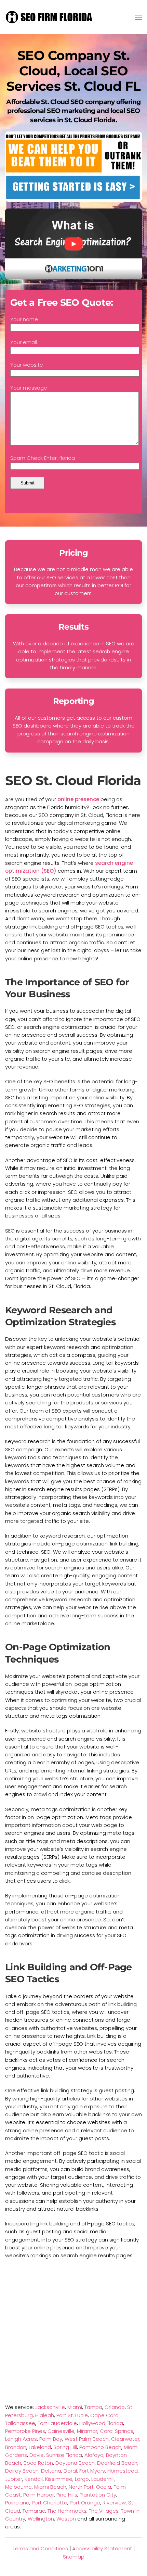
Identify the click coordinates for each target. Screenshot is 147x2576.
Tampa (93, 2407)
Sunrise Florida (64, 2455)
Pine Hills (67, 2495)
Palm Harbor (39, 2495)
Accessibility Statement (102, 2548)
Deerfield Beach (117, 2463)
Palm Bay (51, 2439)
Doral (70, 2471)
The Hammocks (67, 2511)
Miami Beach (50, 2487)
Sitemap (74, 2557)
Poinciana (17, 2503)
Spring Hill (65, 2447)
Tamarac (34, 2511)
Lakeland (40, 2447)
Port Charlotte (50, 2503)
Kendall (34, 2479)
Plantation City (98, 2495)
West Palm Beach (87, 2439)
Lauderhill (103, 2479)
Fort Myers (92, 2471)
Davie (37, 2455)
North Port (81, 2487)
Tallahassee (20, 2423)
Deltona (51, 2471)
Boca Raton (38, 2463)
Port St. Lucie (72, 2415)
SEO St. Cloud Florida (73, 780)
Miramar (87, 2431)
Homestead (123, 2471)
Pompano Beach (100, 2447)
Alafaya (94, 2455)
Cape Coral (105, 2415)
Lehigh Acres (21, 2439)
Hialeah (45, 2415)
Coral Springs (117, 2431)
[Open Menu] (138, 17)
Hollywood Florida (101, 2423)
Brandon (16, 2447)
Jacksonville (50, 2407)
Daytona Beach (75, 2463)
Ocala (104, 2487)
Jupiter (14, 2479)
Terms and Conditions (40, 2548)
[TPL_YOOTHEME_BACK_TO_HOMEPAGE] (50, 17)
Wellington (41, 2519)
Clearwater (125, 2439)
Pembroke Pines (25, 2431)
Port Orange (85, 2503)
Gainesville (61, 2431)
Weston (66, 2519)
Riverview (114, 2503)
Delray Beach (22, 2471)
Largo (82, 2479)
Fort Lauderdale (57, 2423)
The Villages (104, 2511)
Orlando (115, 2407)
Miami (75, 2407)
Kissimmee (59, 2479)
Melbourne (18, 2487)
